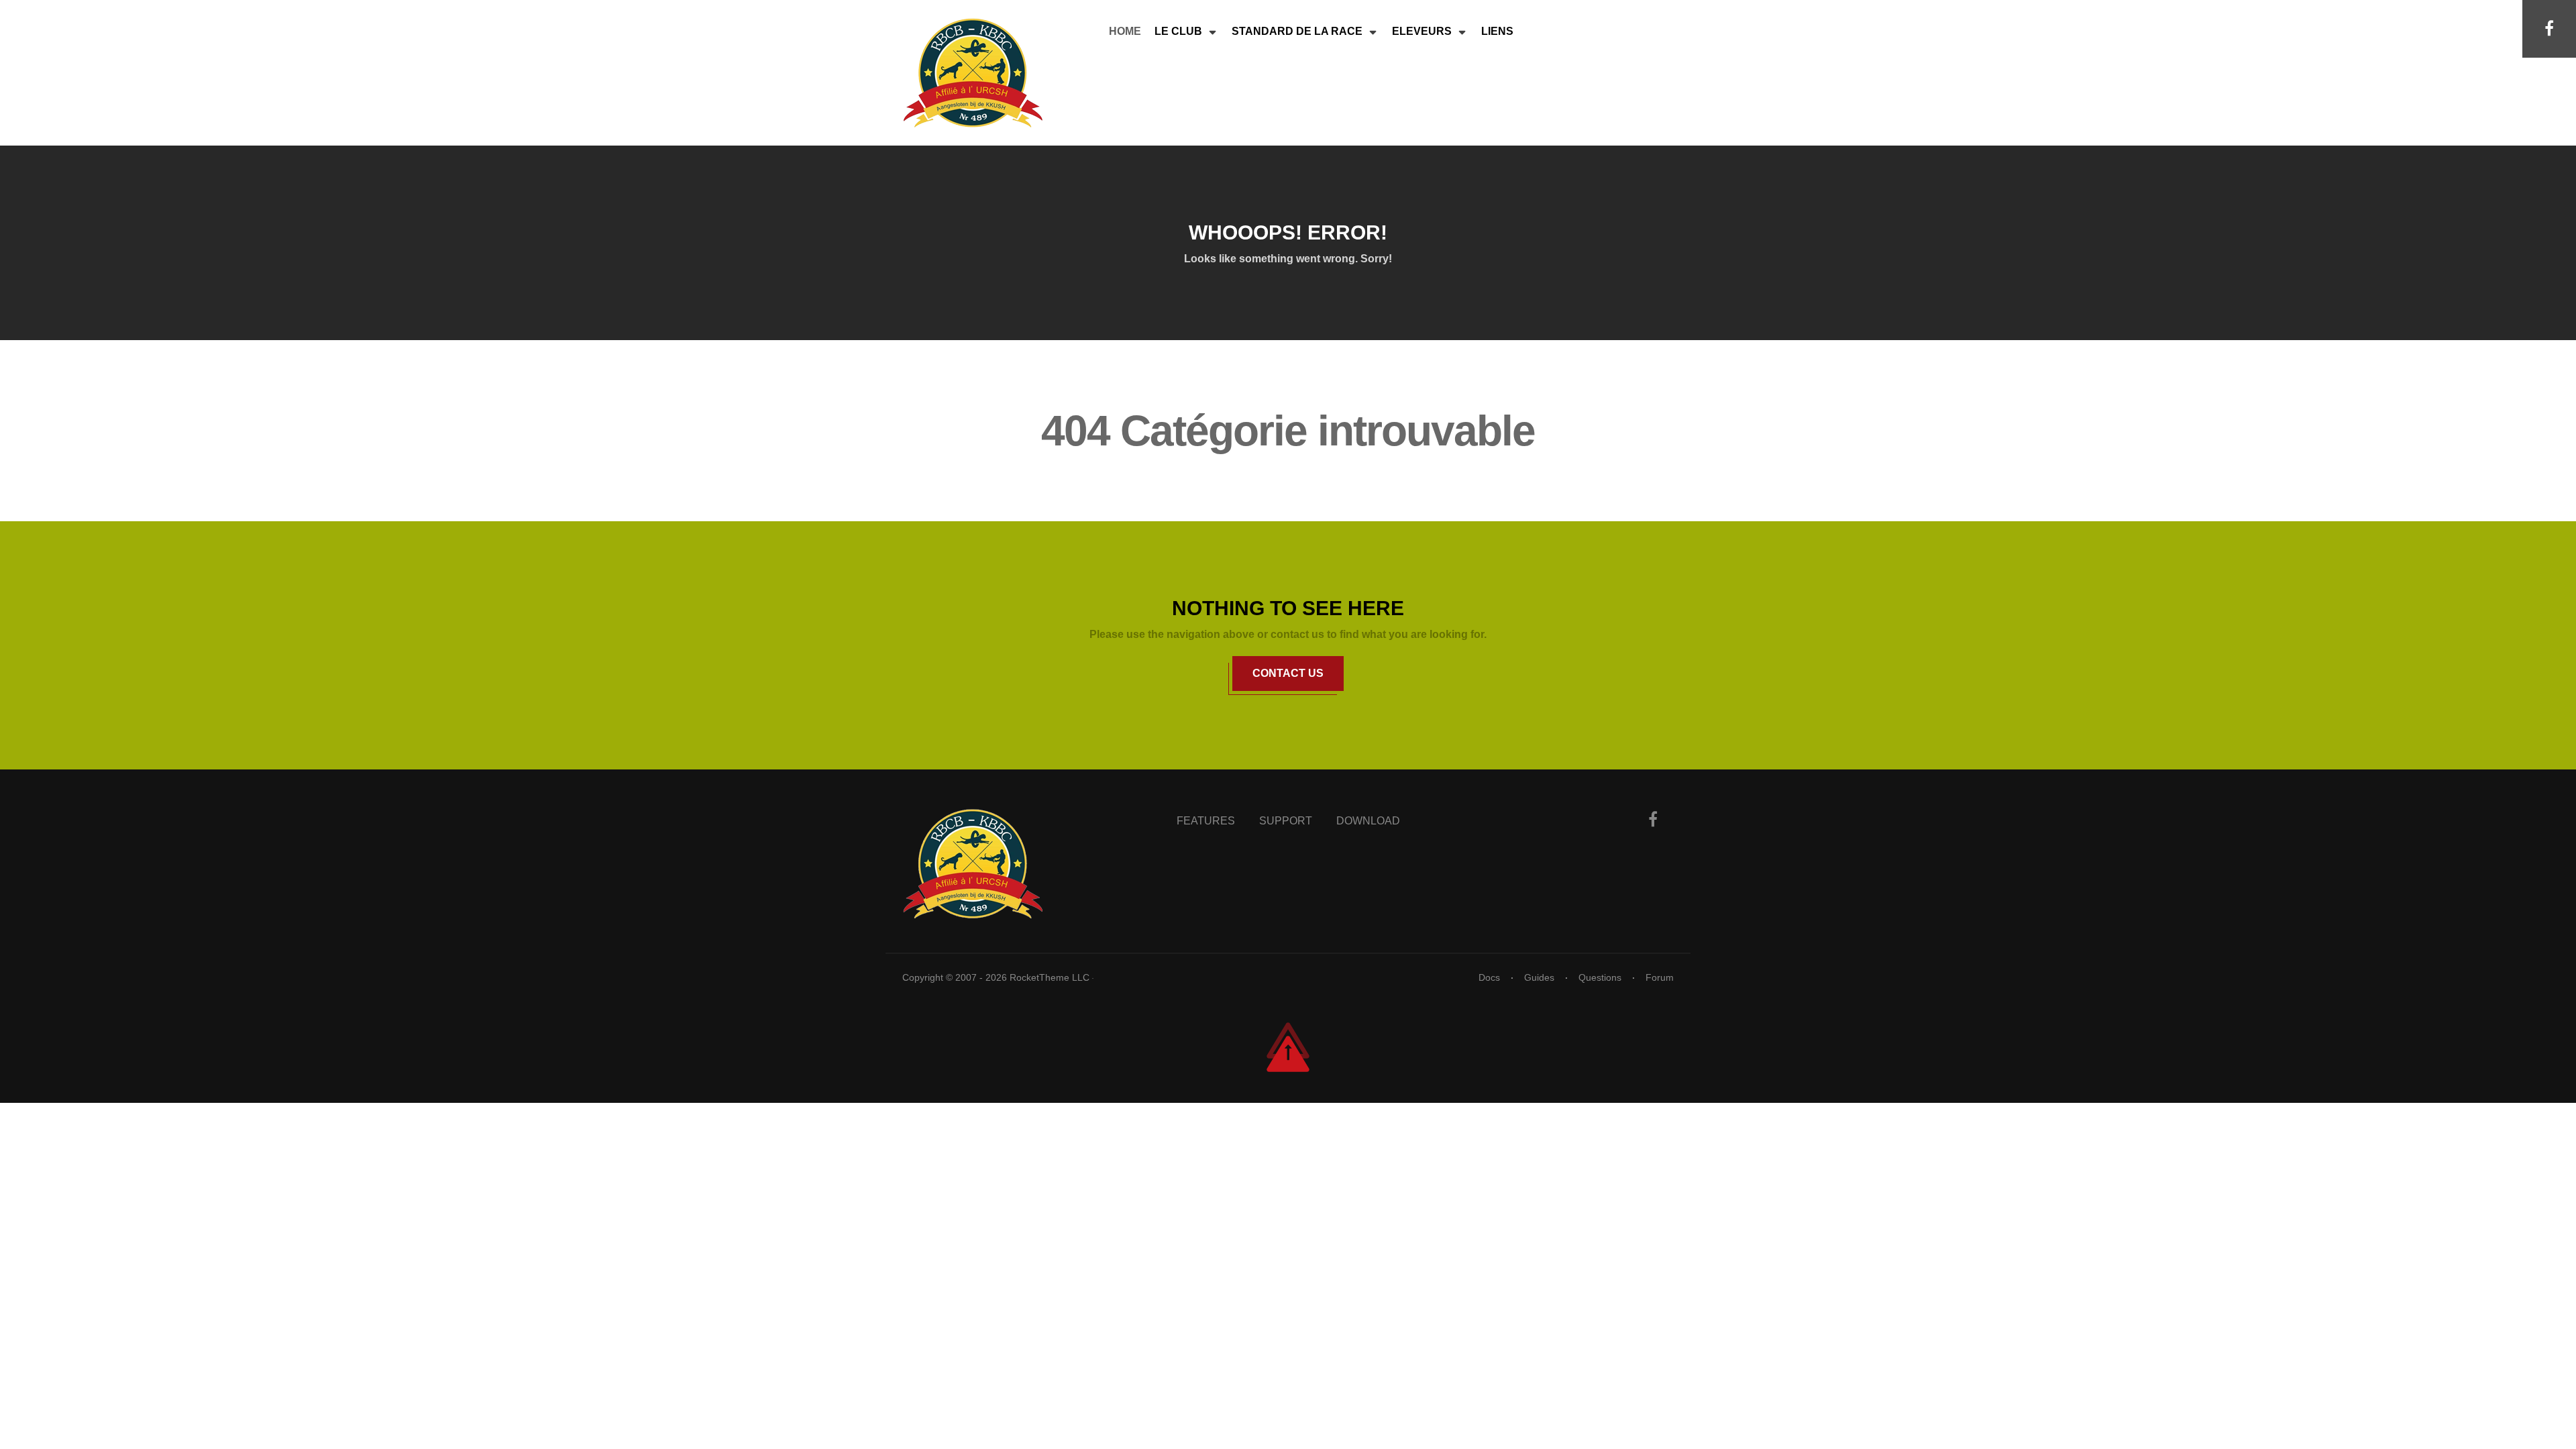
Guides (1539, 977)
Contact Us (1288, 673)
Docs (1489, 977)
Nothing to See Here (1288, 608)
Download (1368, 821)
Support (1286, 821)
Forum (1660, 977)
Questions (1600, 977)
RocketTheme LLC (1051, 977)
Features (1206, 821)
